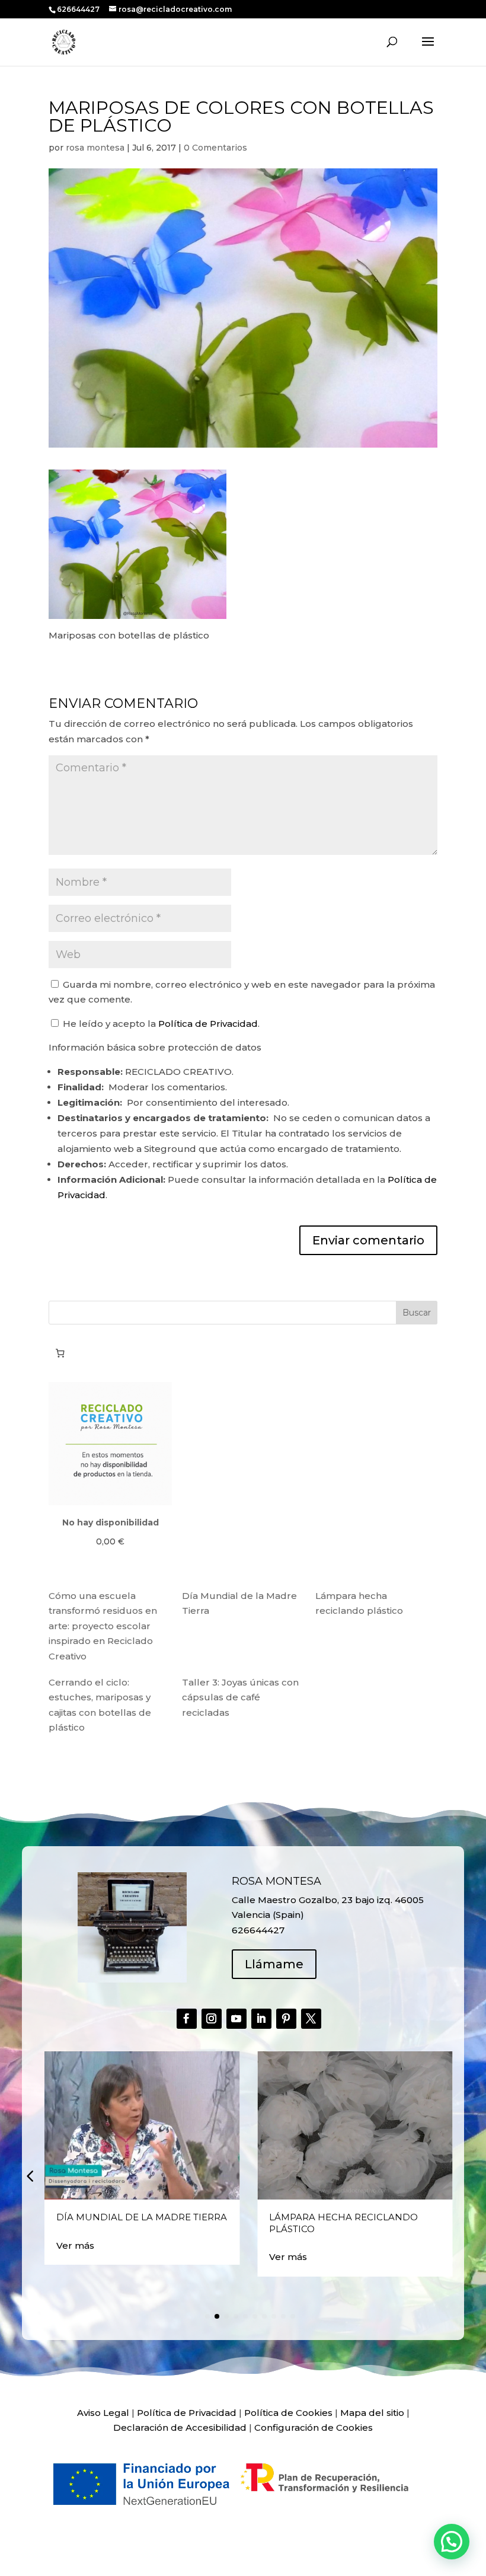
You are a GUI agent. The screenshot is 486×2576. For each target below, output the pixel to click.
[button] (30, 2175)
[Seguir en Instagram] (212, 2019)
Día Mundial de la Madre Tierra (142, 2217)
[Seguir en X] (311, 2019)
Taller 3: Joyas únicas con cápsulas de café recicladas (240, 1697)
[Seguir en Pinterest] (286, 2019)
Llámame (274, 1964)
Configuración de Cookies (314, 2427)
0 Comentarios (215, 148)
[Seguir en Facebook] (187, 2019)
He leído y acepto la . (160, 1024)
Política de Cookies (288, 2413)
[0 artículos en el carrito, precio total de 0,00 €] (60, 1354)
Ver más (75, 2245)
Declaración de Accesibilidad (180, 2427)
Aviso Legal (103, 2413)
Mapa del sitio (372, 2413)
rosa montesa (95, 148)
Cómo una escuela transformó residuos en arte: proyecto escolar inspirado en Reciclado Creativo (103, 1626)
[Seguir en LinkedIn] (261, 2019)
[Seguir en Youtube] (236, 2019)
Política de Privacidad (208, 1024)
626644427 (79, 9)
